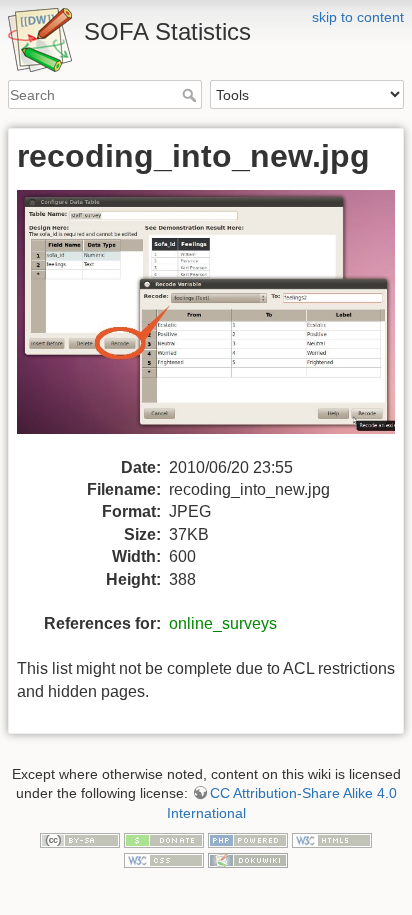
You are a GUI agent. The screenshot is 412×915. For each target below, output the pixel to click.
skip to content (358, 17)
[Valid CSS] (164, 859)
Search (191, 95)
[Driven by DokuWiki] (248, 859)
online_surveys (223, 623)
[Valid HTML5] (332, 839)
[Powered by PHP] (248, 839)
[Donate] (164, 839)
